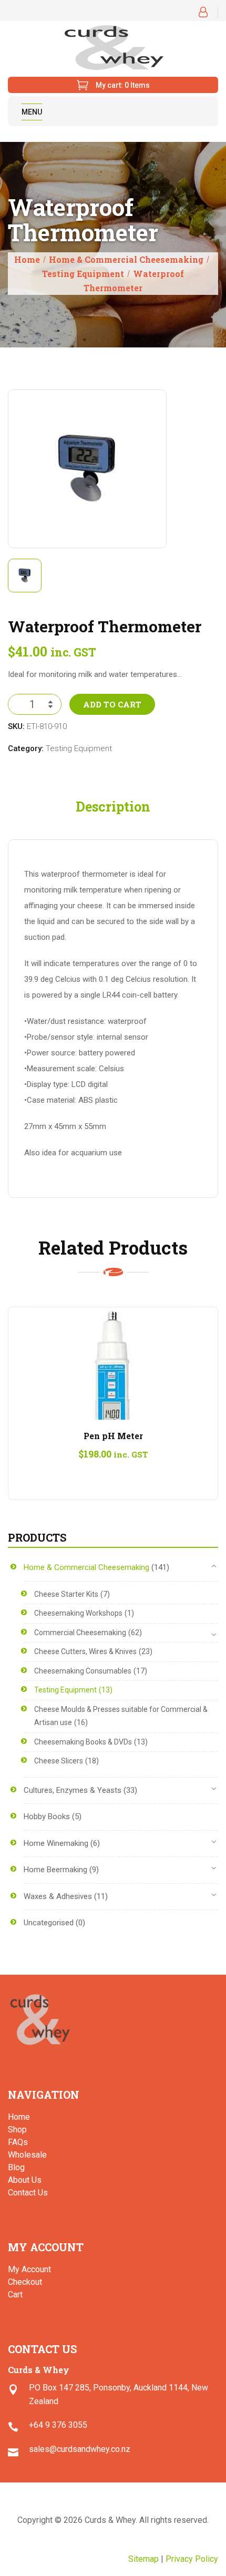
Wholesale (27, 2155)
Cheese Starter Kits (66, 1594)
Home (27, 259)
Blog (16, 2167)
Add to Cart (112, 704)
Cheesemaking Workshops (78, 1613)
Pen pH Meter (113, 1436)
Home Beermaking (55, 1870)
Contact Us (28, 2193)
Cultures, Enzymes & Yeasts (73, 1790)
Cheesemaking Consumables (83, 1671)
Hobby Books (47, 1816)
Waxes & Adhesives (58, 1896)
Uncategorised (49, 1923)
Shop (17, 2129)
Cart (15, 2295)
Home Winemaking (56, 1843)
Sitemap (143, 2559)
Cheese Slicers (59, 1761)
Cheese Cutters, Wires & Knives (85, 1651)
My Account (29, 2269)
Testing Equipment (83, 274)
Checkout (25, 2282)
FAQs (18, 2142)
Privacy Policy (192, 2559)
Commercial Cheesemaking (80, 1633)
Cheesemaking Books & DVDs (83, 1742)
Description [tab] (113, 807)
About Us (25, 2180)
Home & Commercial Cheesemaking (126, 259)
